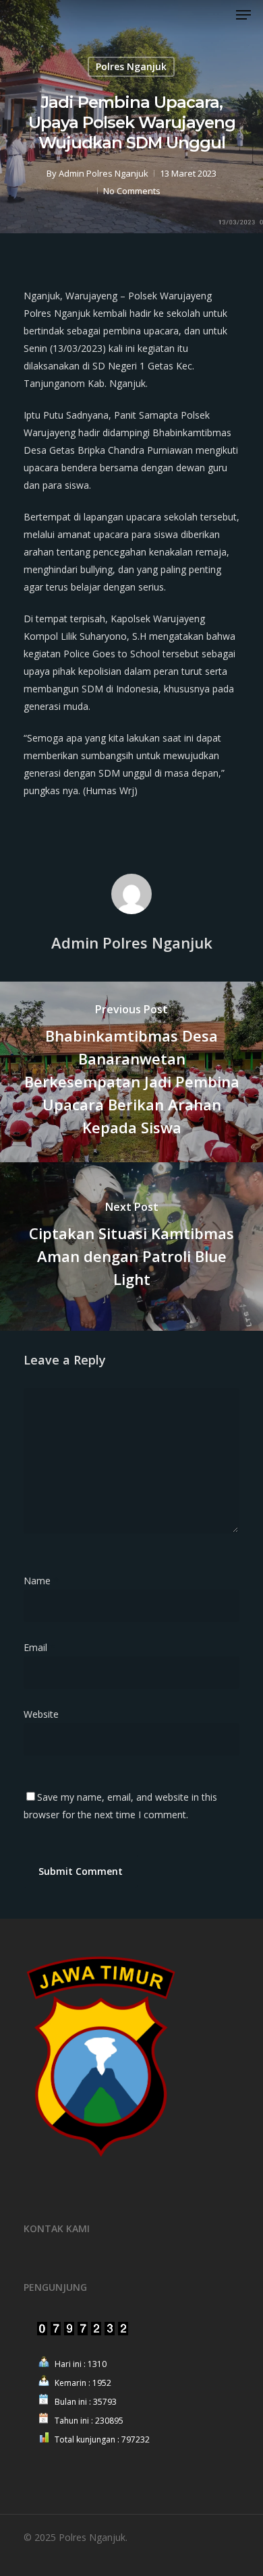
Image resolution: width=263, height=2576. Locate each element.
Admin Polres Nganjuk (104, 173)
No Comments (132, 191)
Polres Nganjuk (131, 66)
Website (41, 1714)
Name (41, 1581)
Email (39, 1647)
